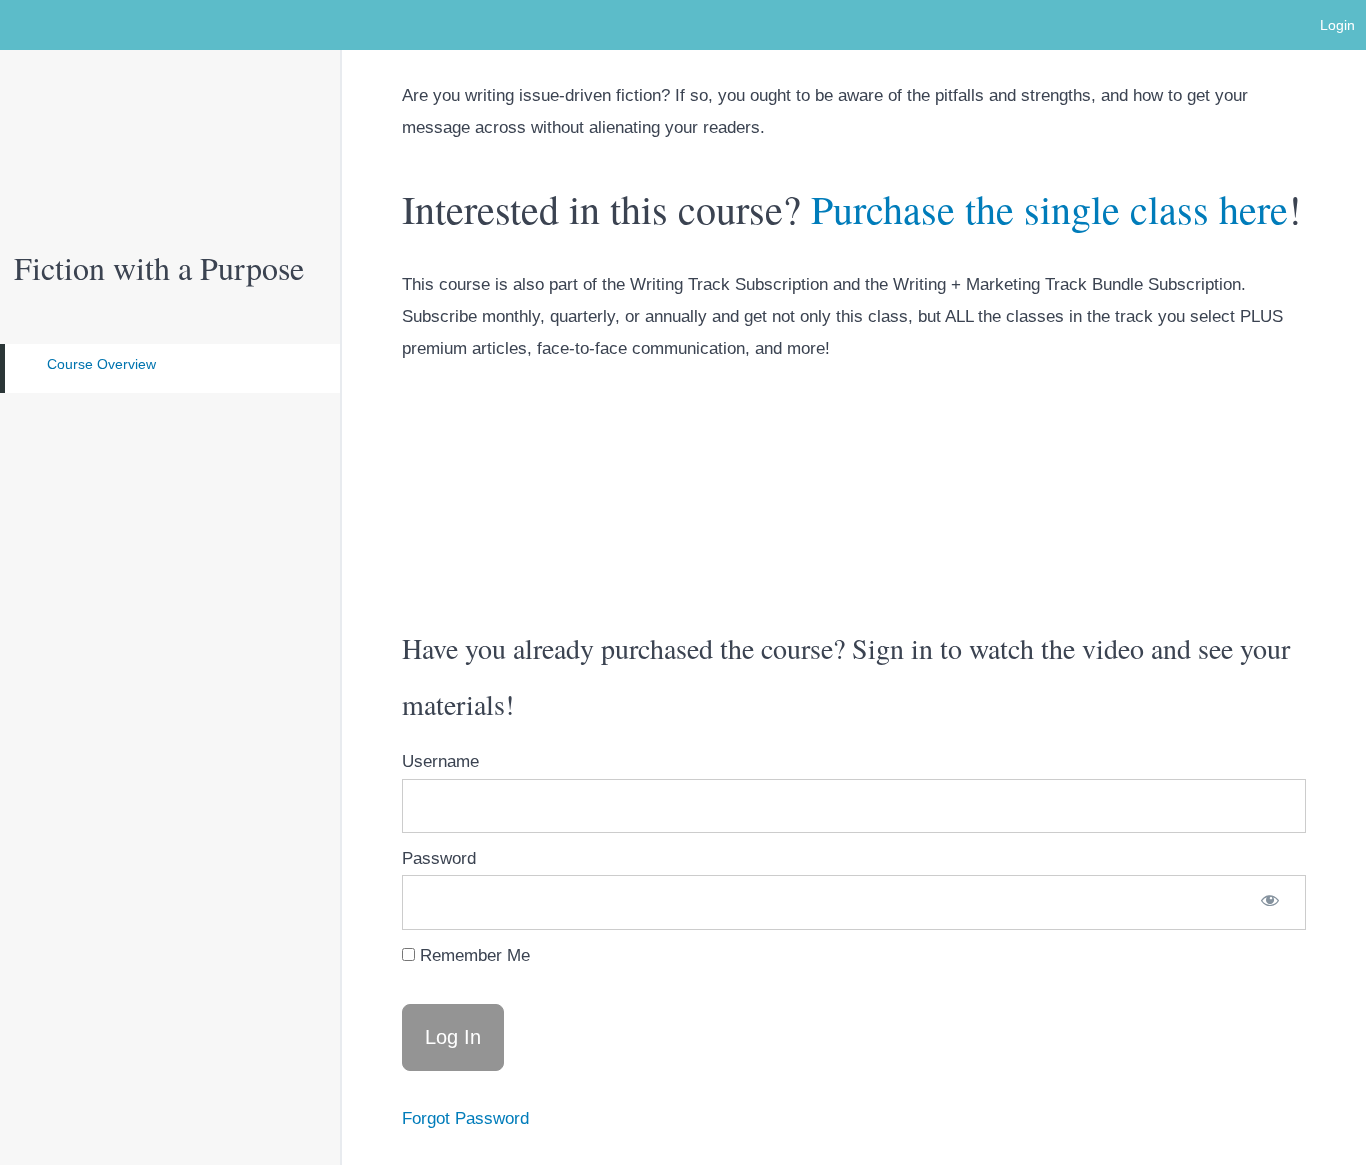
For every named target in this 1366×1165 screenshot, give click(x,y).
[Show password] (1269, 902)
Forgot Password (465, 1118)
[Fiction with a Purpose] (170, 125)
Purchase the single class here (1049, 208)
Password (439, 858)
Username (440, 761)
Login (1337, 25)
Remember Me (472, 955)
